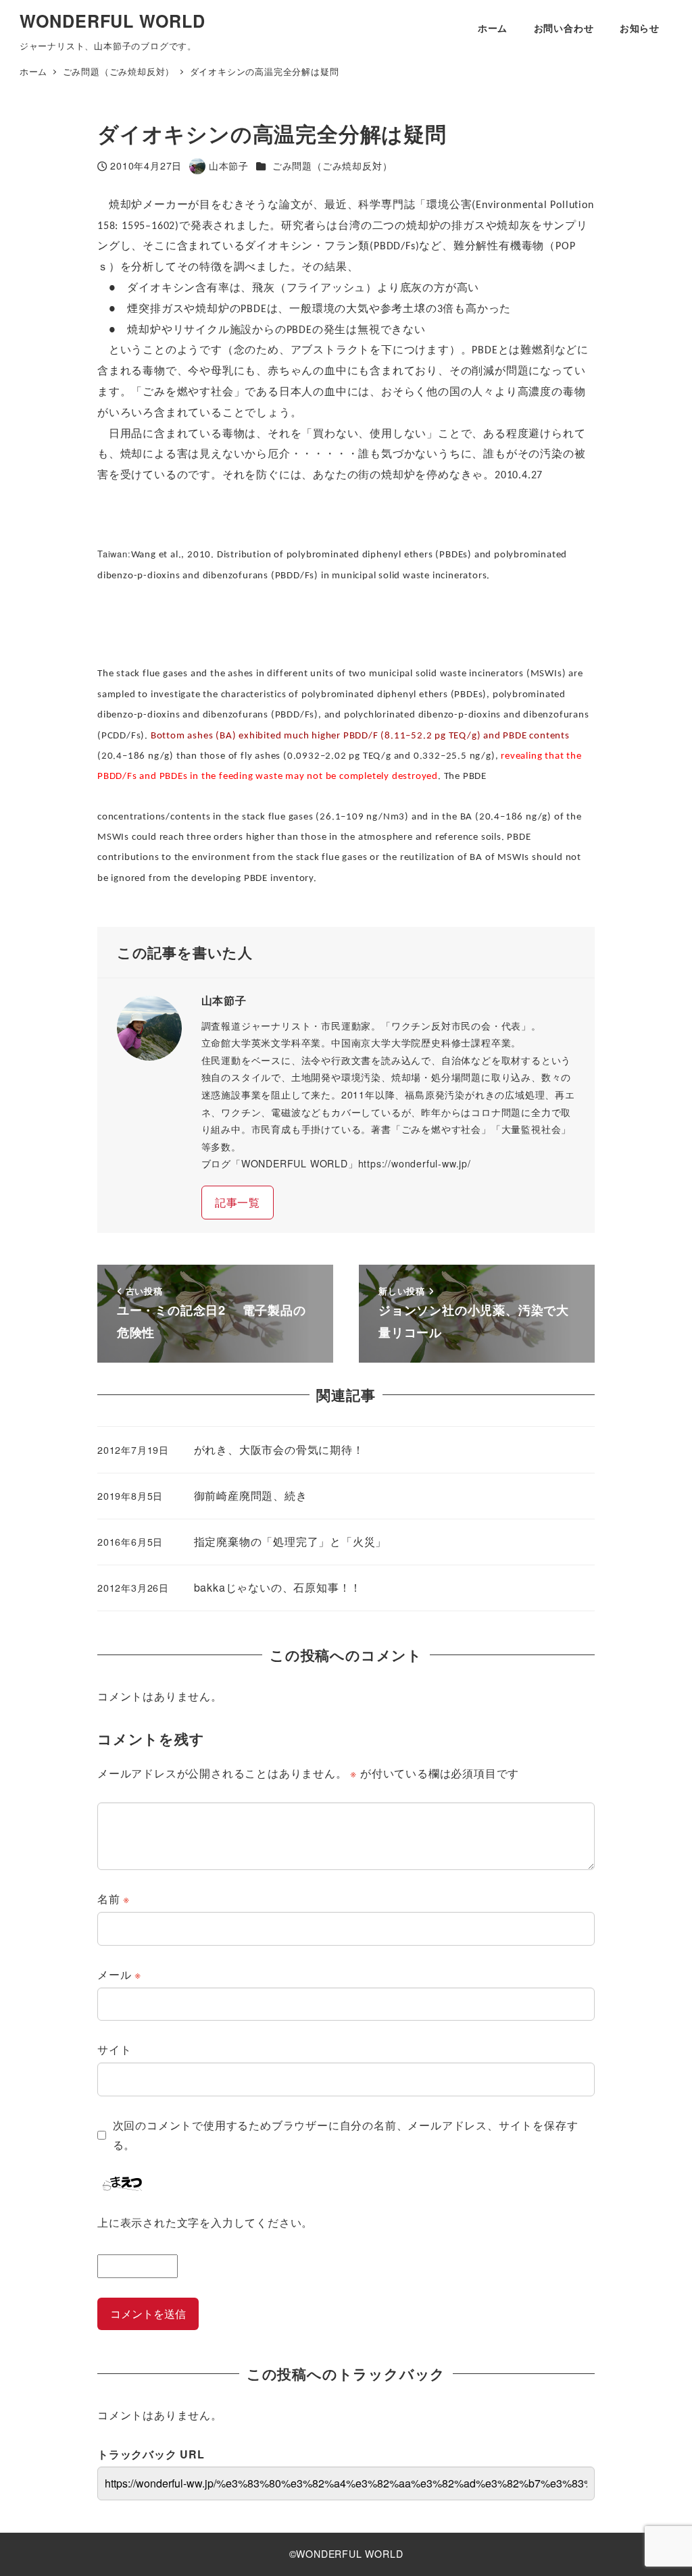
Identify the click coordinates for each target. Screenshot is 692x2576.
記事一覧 (238, 1202)
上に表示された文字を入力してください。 (205, 2222)
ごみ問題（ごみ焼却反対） (332, 166)
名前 (114, 1899)
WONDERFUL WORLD (113, 21)
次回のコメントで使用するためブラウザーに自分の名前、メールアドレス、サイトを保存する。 (346, 2135)
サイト (114, 2049)
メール (119, 1974)
